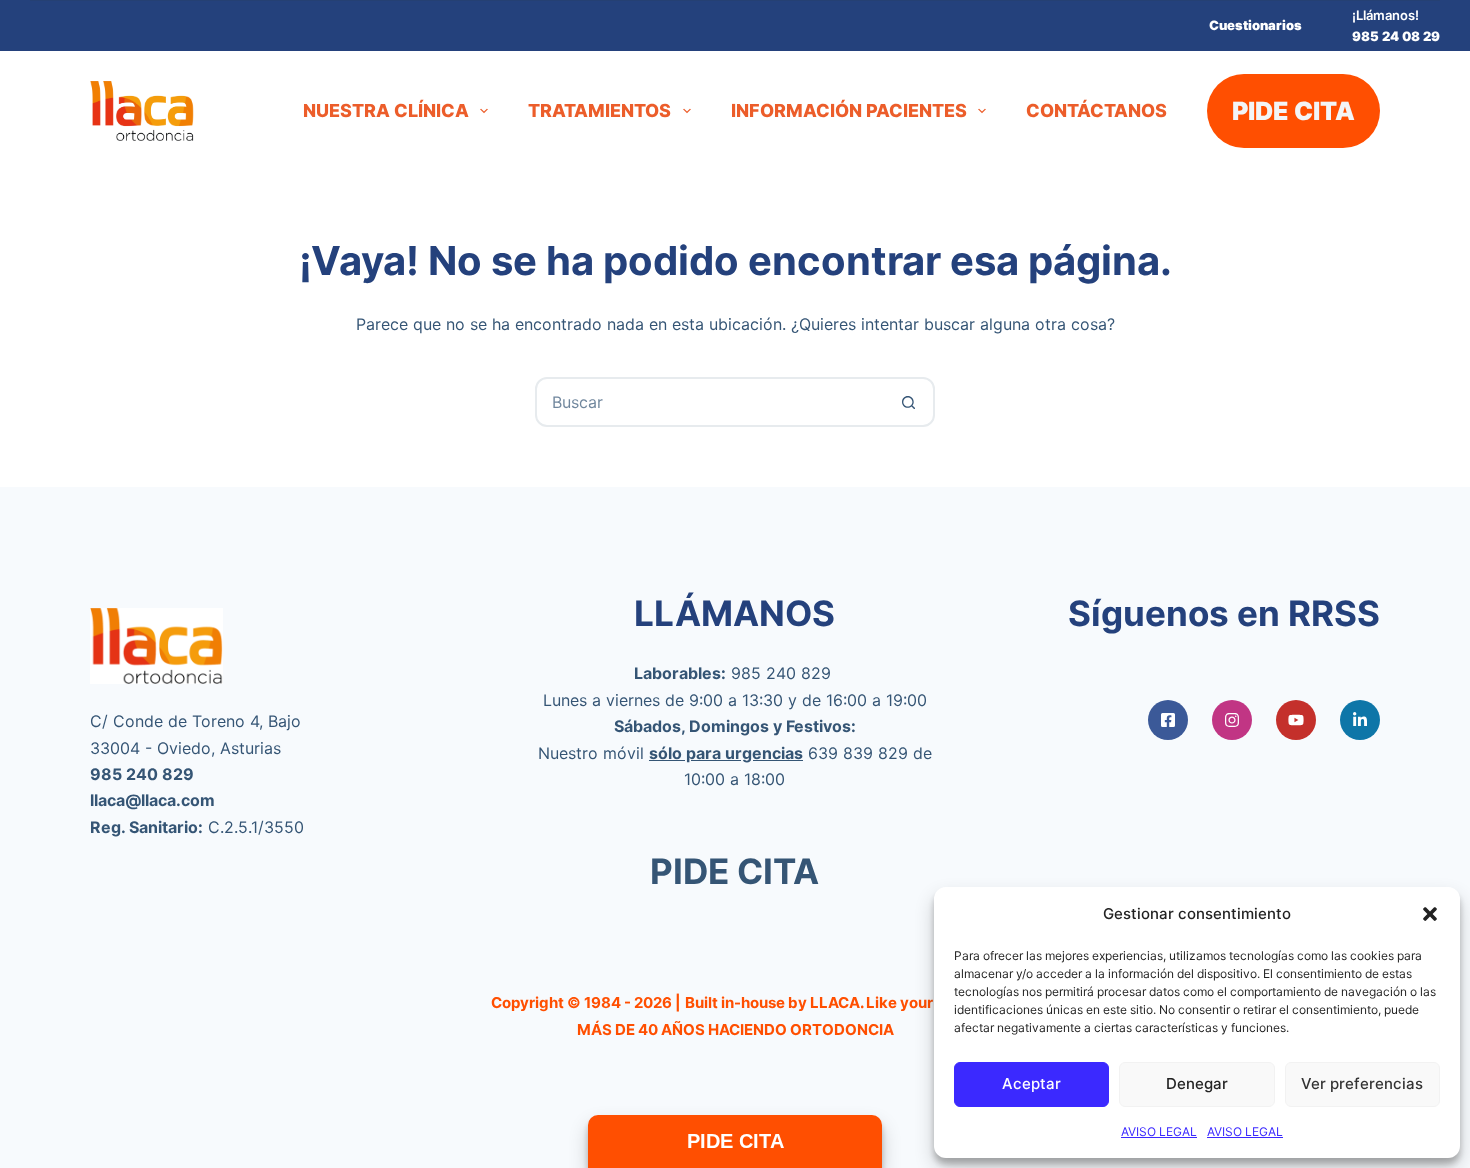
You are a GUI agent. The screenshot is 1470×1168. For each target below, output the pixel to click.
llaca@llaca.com (152, 800)
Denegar (1197, 1083)
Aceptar (1031, 1083)
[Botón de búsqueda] (908, 402)
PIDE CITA (1293, 111)
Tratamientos (599, 110)
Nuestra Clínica (386, 110)
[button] (1430, 914)
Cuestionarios (1255, 25)
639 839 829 (858, 753)
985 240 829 (781, 673)
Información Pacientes (849, 110)
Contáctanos (1096, 110)
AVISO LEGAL (1159, 1131)
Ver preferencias (1362, 1083)
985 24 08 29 (1396, 36)
